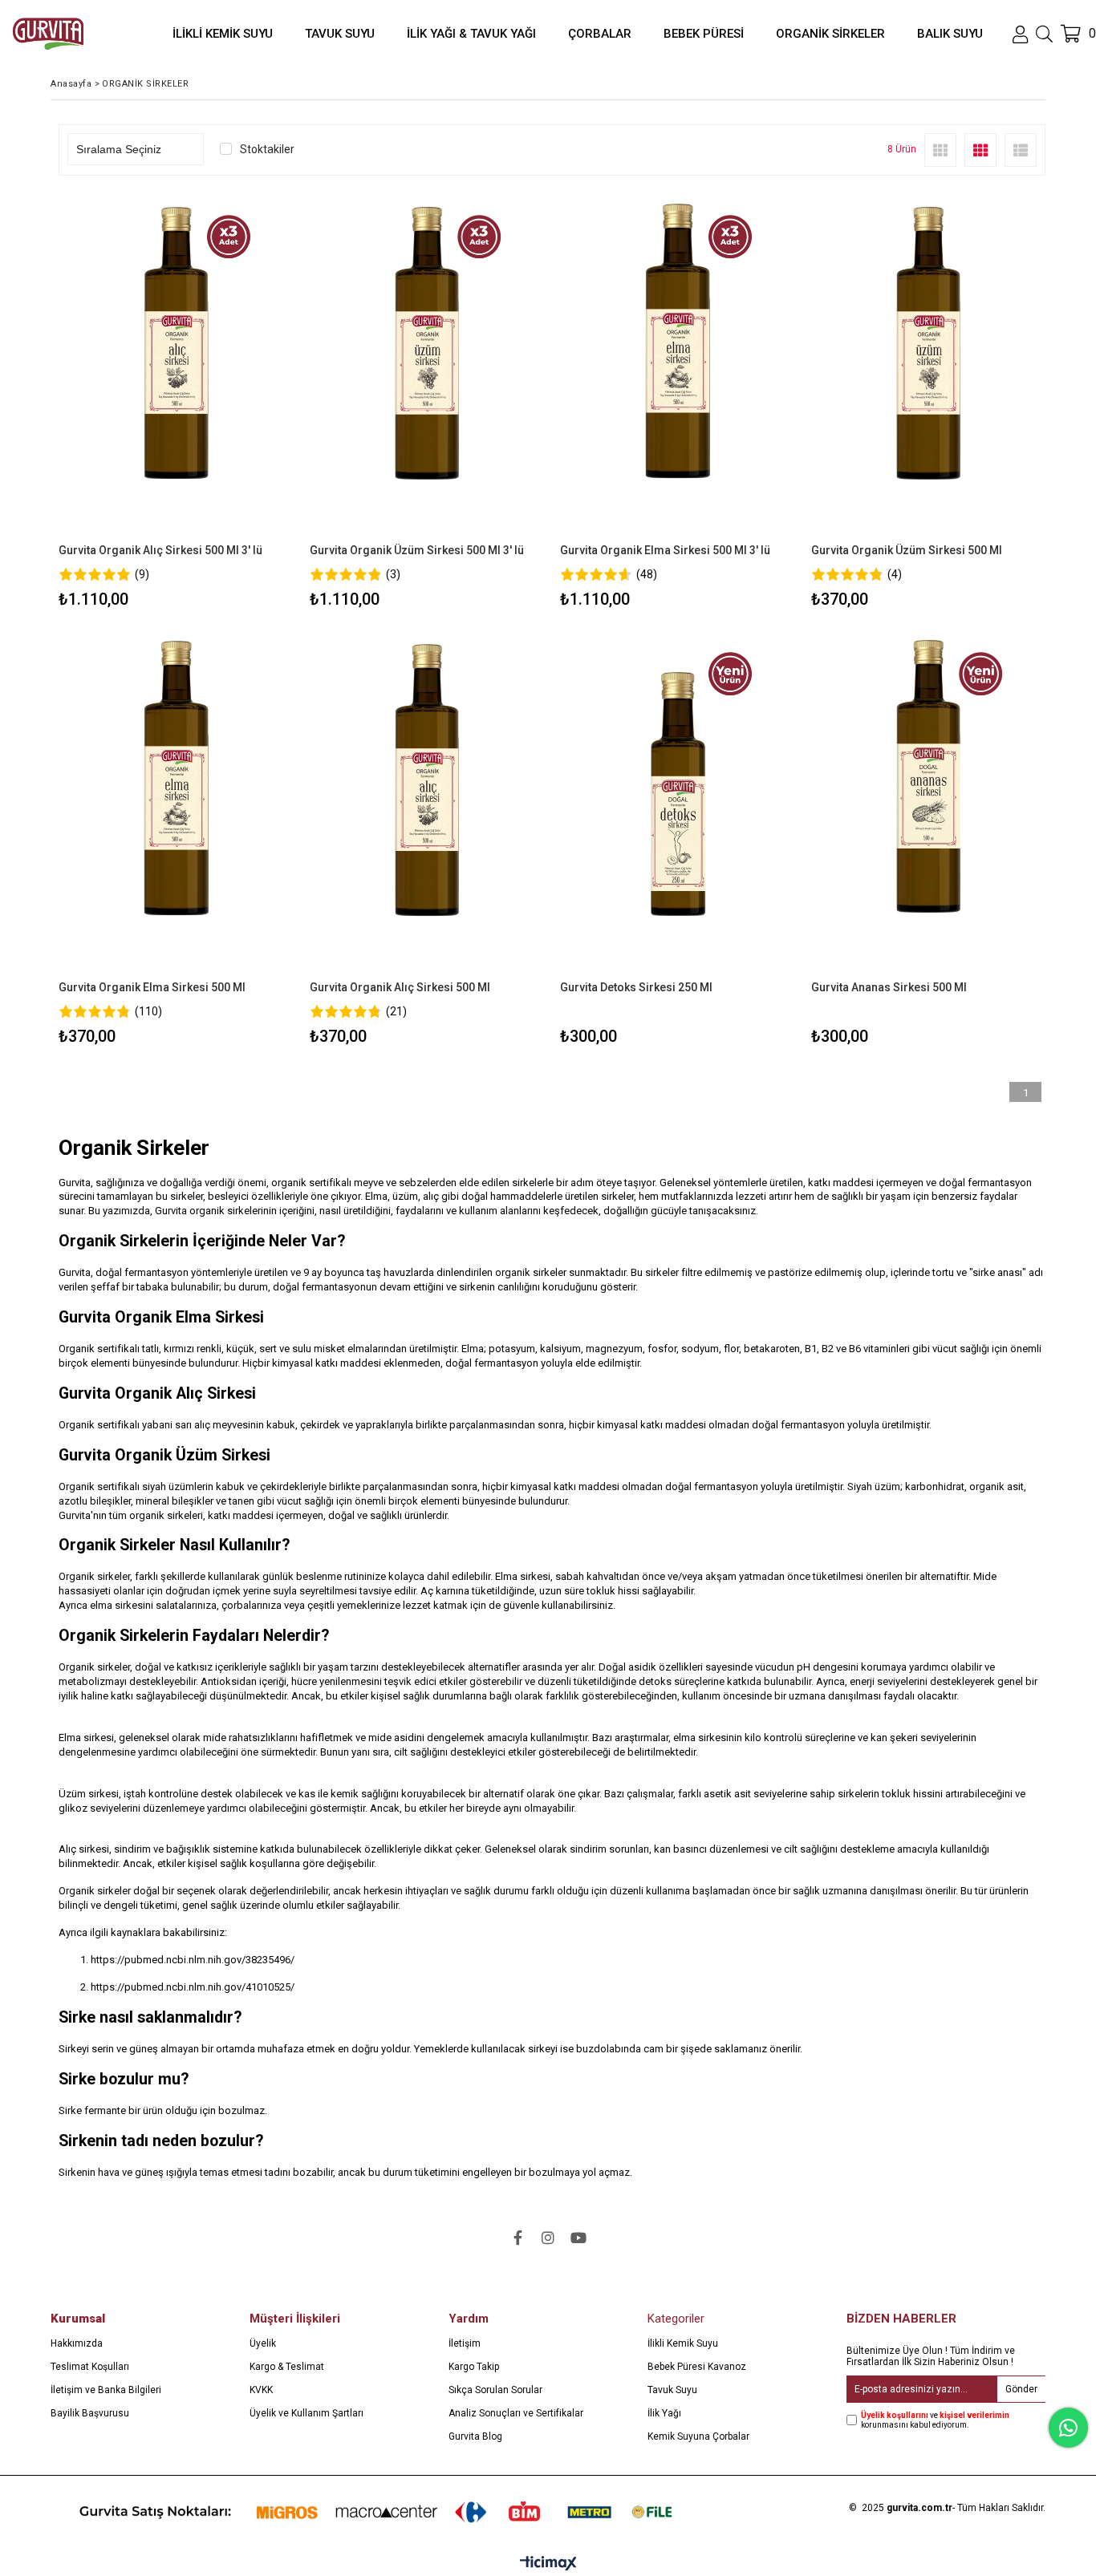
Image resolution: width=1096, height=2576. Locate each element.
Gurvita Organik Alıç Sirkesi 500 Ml (400, 987)
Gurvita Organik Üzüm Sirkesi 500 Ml (907, 550)
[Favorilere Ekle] (176, 402)
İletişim (465, 2343)
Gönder (1021, 2389)
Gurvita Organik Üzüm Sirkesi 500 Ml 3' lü (417, 550)
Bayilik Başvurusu (90, 2413)
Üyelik (263, 2343)
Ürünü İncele (232, 402)
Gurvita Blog (475, 2436)
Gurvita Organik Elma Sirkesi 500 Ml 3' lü (665, 550)
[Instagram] (548, 2238)
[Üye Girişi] (1020, 34)
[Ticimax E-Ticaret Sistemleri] (548, 2564)
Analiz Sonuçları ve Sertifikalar (516, 2413)
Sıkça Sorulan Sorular (495, 2390)
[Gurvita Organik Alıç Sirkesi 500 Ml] (427, 805)
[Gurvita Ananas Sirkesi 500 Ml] (929, 805)
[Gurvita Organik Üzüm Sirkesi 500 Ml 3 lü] (427, 368)
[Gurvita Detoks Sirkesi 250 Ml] (678, 805)
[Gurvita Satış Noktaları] (382, 2511)
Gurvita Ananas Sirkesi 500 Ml (889, 987)
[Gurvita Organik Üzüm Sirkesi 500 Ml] (929, 368)
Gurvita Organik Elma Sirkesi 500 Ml (152, 987)
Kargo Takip (474, 2367)
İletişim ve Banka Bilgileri (106, 2390)
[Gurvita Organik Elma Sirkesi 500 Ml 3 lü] (678, 368)
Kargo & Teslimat (287, 2367)
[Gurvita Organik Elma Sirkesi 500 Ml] (176, 805)
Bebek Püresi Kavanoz (697, 2367)
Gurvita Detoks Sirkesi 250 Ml (636, 987)
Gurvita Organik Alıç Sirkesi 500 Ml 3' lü (160, 550)
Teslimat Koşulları (90, 2367)
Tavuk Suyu (672, 2390)
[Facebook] (518, 2238)
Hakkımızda (77, 2343)
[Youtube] (578, 2238)
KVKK (261, 2390)
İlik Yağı (664, 2413)
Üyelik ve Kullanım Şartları (306, 2413)
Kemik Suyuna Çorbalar (698, 2436)
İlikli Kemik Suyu (683, 2343)
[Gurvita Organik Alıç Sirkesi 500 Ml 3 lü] (176, 368)
